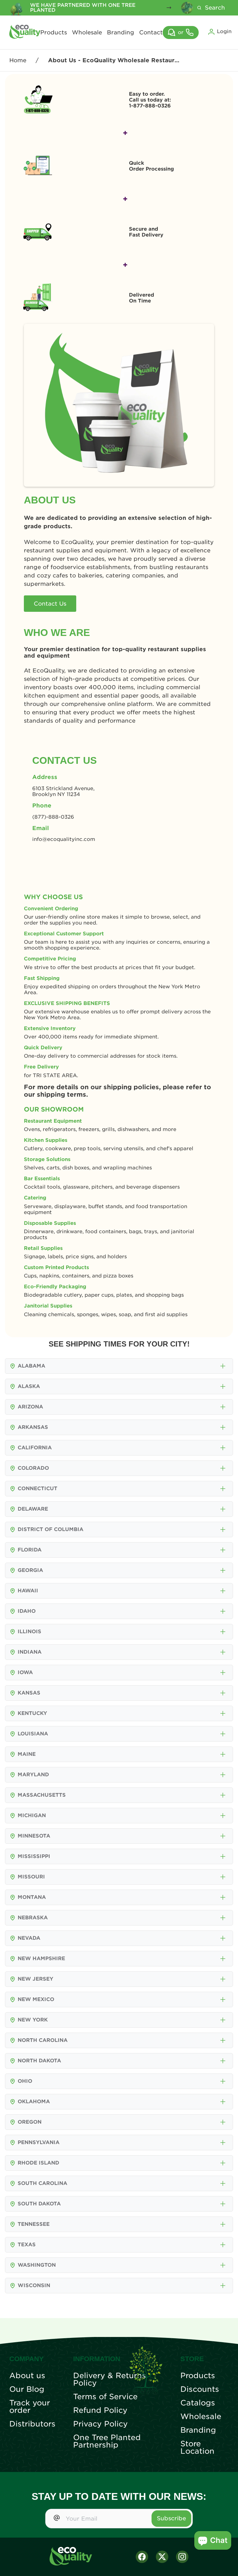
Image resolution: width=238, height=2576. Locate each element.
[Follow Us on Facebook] (142, 2557)
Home (18, 60)
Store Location (197, 2448)
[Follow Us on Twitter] (162, 2557)
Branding (121, 33)
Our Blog (27, 2389)
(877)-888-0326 (53, 817)
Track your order (30, 2407)
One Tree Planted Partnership (107, 2441)
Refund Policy (100, 2410)
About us (27, 2376)
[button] (223, 1366)
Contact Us (50, 604)
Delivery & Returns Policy (110, 2379)
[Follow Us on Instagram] (182, 2557)
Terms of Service (105, 2397)
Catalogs (198, 2403)
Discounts (200, 2389)
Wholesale (87, 33)
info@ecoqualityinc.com (64, 839)
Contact (151, 33)
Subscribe (171, 2518)
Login (224, 31)
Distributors (32, 2424)
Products (54, 33)
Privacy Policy (100, 2424)
